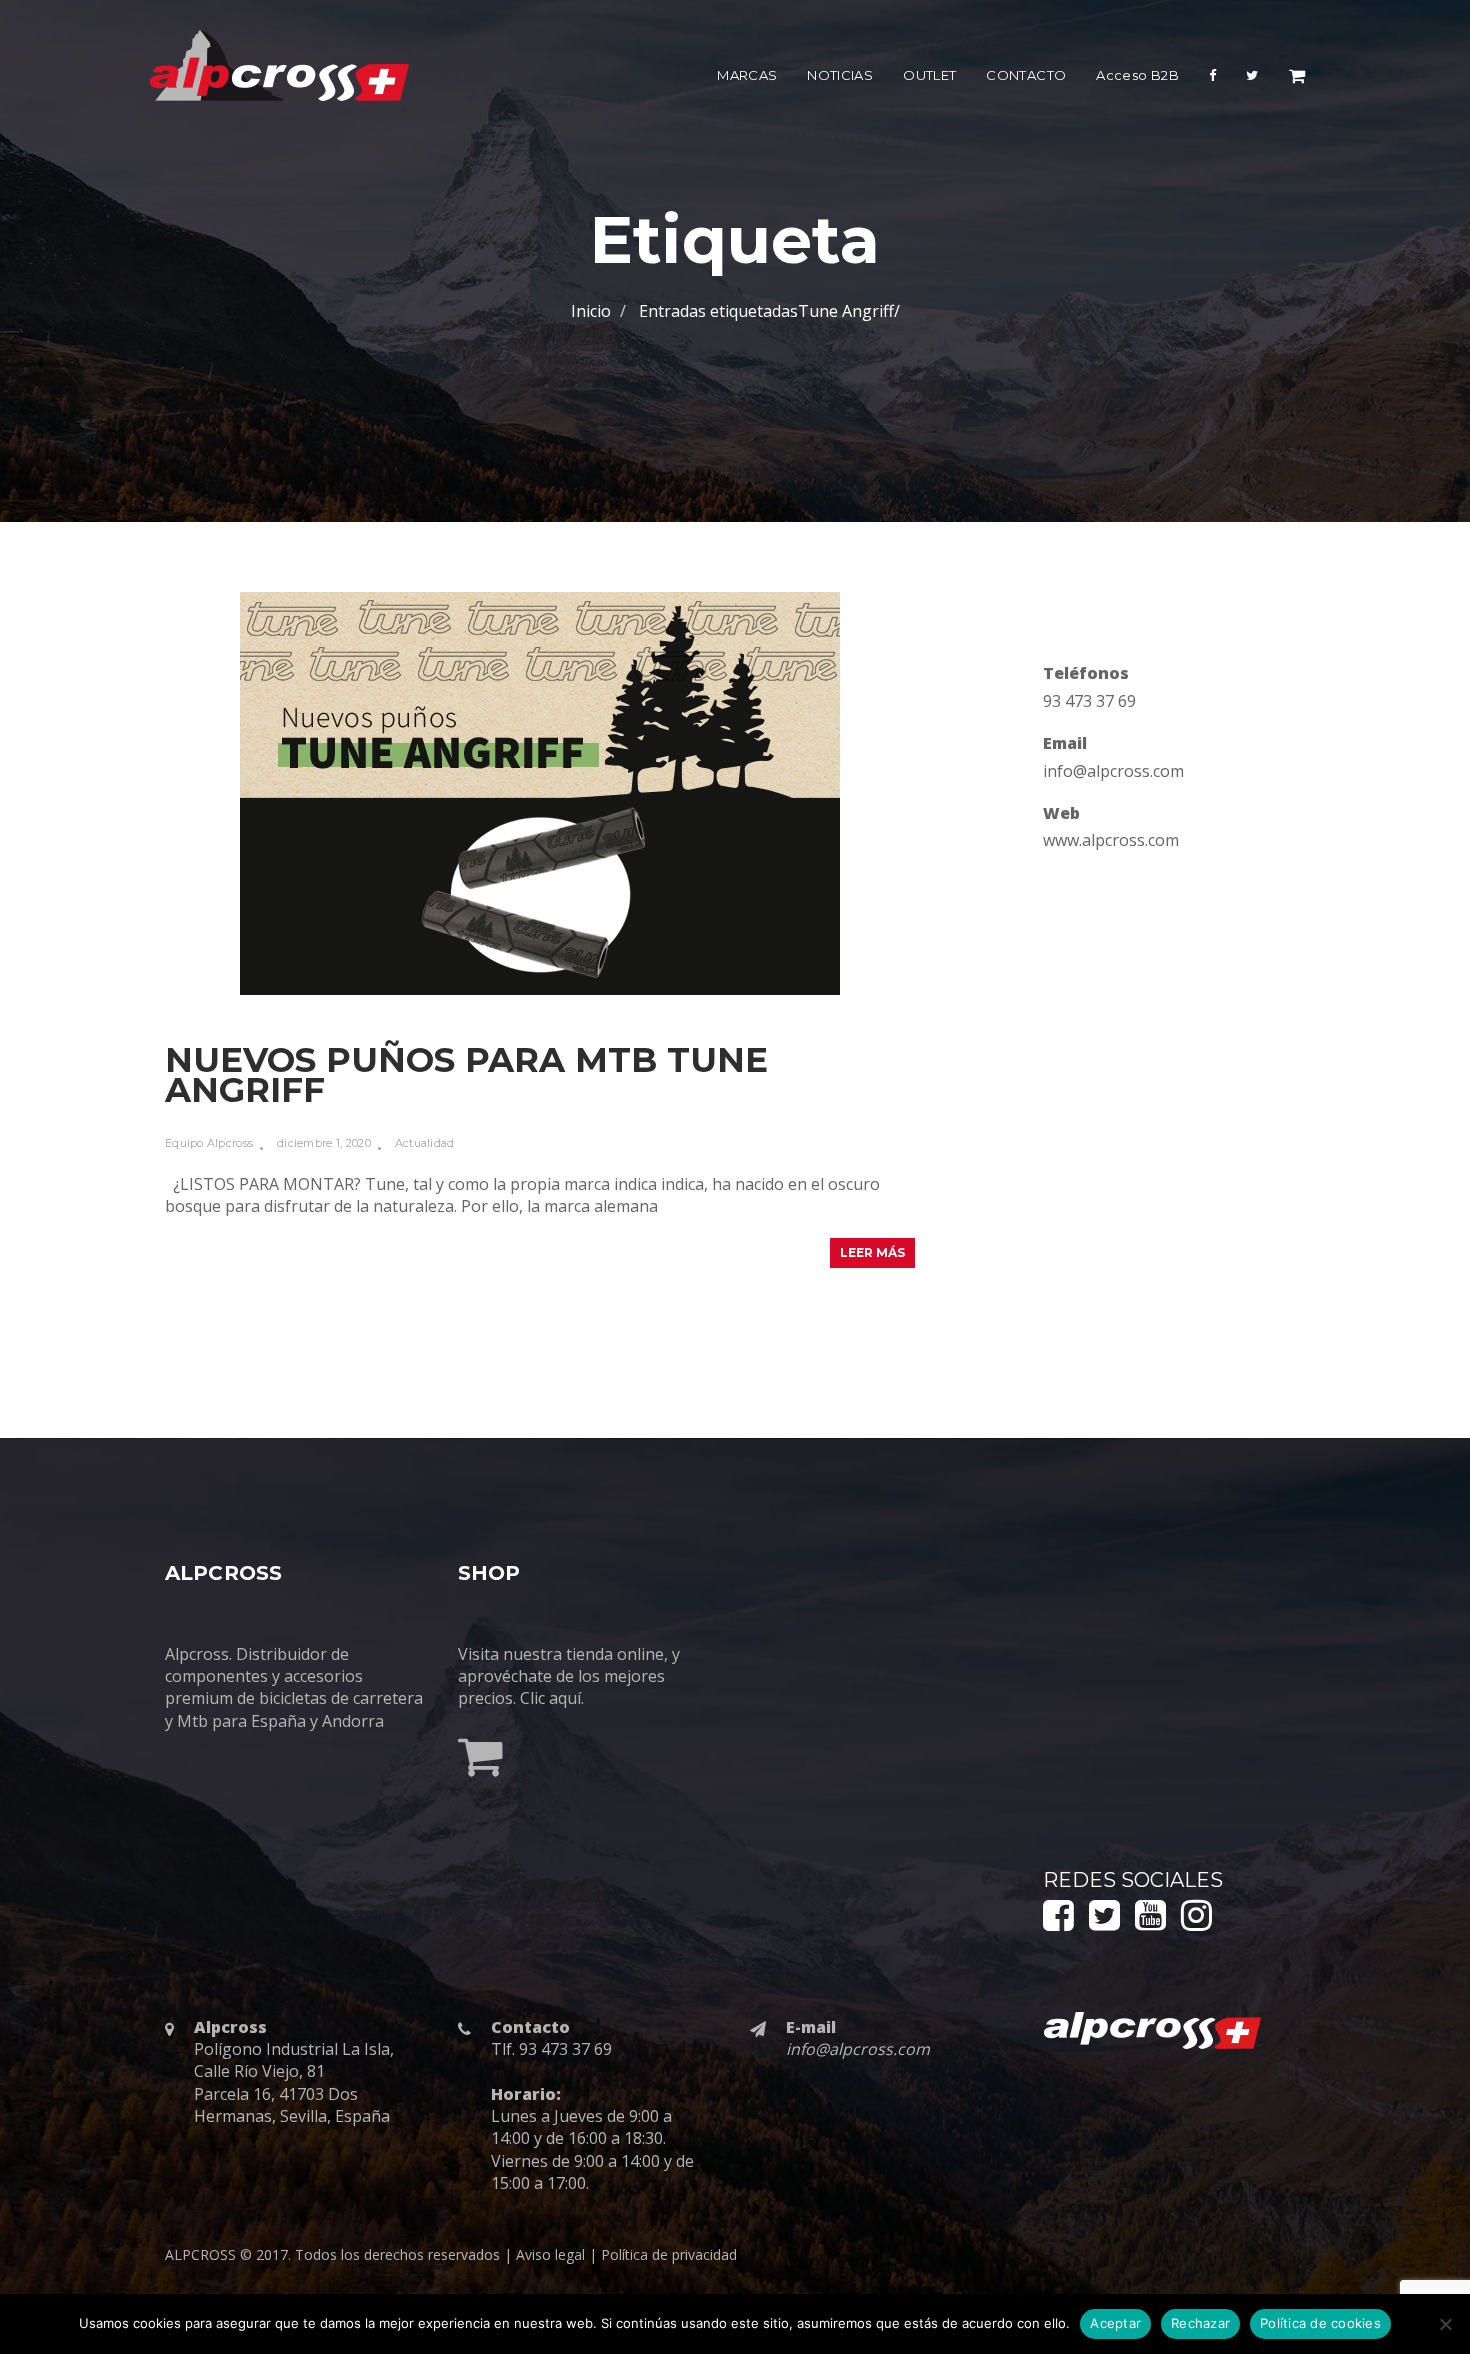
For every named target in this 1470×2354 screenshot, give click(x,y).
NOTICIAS (840, 75)
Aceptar (1115, 2323)
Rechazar (1200, 2323)
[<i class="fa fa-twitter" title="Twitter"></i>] (1252, 79)
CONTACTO (1026, 75)
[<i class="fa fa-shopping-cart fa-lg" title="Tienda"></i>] (1297, 79)
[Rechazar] (1445, 2324)
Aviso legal (550, 2254)
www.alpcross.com (1111, 840)
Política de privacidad (669, 2254)
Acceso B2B (1137, 75)
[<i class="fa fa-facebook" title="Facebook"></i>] (1212, 79)
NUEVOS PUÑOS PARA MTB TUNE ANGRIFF (466, 1075)
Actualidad (425, 1143)
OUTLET (929, 75)
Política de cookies (1320, 2323)
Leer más (872, 1252)
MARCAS (747, 75)
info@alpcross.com (1113, 771)
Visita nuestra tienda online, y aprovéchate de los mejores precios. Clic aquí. (569, 1676)
